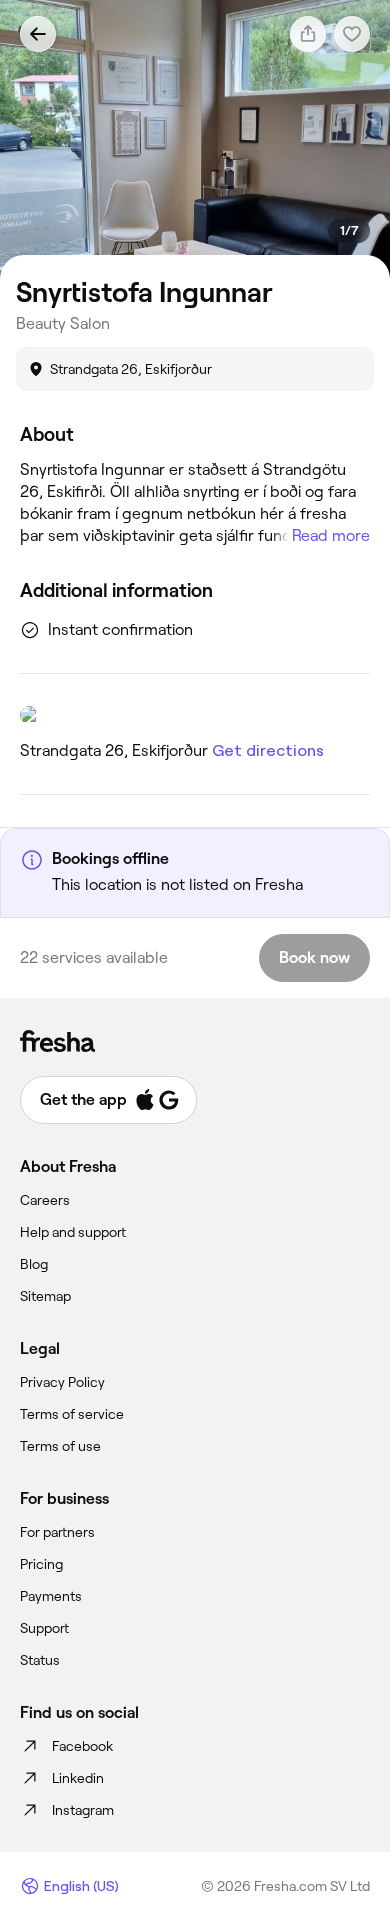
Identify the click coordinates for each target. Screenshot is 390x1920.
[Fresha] (195, 1041)
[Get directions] (195, 715)
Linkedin (78, 1778)
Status (40, 1660)
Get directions (268, 750)
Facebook (82, 1746)
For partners (57, 1532)
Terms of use (60, 1446)
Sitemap (45, 1296)
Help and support (73, 1232)
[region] (195, 139)
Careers (45, 1200)
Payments (51, 1596)
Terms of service (72, 1414)
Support (44, 1628)
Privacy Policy (62, 1382)
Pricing (41, 1564)
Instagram (83, 1810)
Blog (34, 1264)
